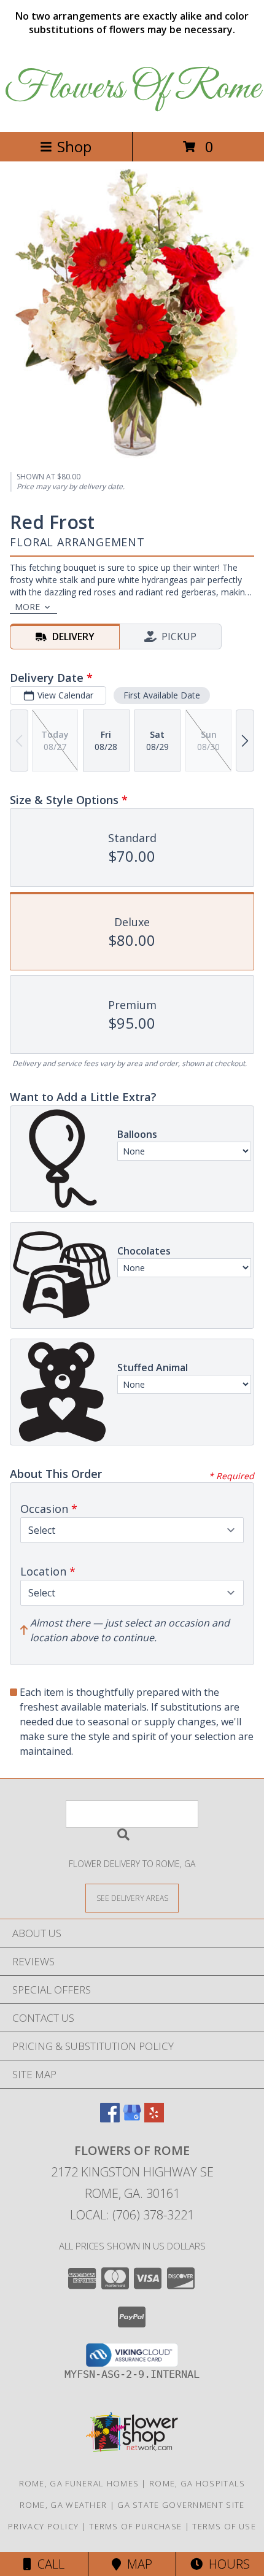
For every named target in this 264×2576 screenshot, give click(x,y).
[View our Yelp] (154, 2118)
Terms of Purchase (135, 2526)
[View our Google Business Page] (132, 2118)
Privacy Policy (43, 2526)
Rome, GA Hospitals (197, 2483)
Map (137, 2564)
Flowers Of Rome (132, 89)
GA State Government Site (181, 2505)
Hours (226, 2564)
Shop (74, 146)
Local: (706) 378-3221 (132, 2215)
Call (48, 2564)
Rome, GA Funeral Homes (79, 2483)
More (27, 607)
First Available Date (162, 695)
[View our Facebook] (110, 2118)
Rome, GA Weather (64, 2505)
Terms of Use (224, 2526)
